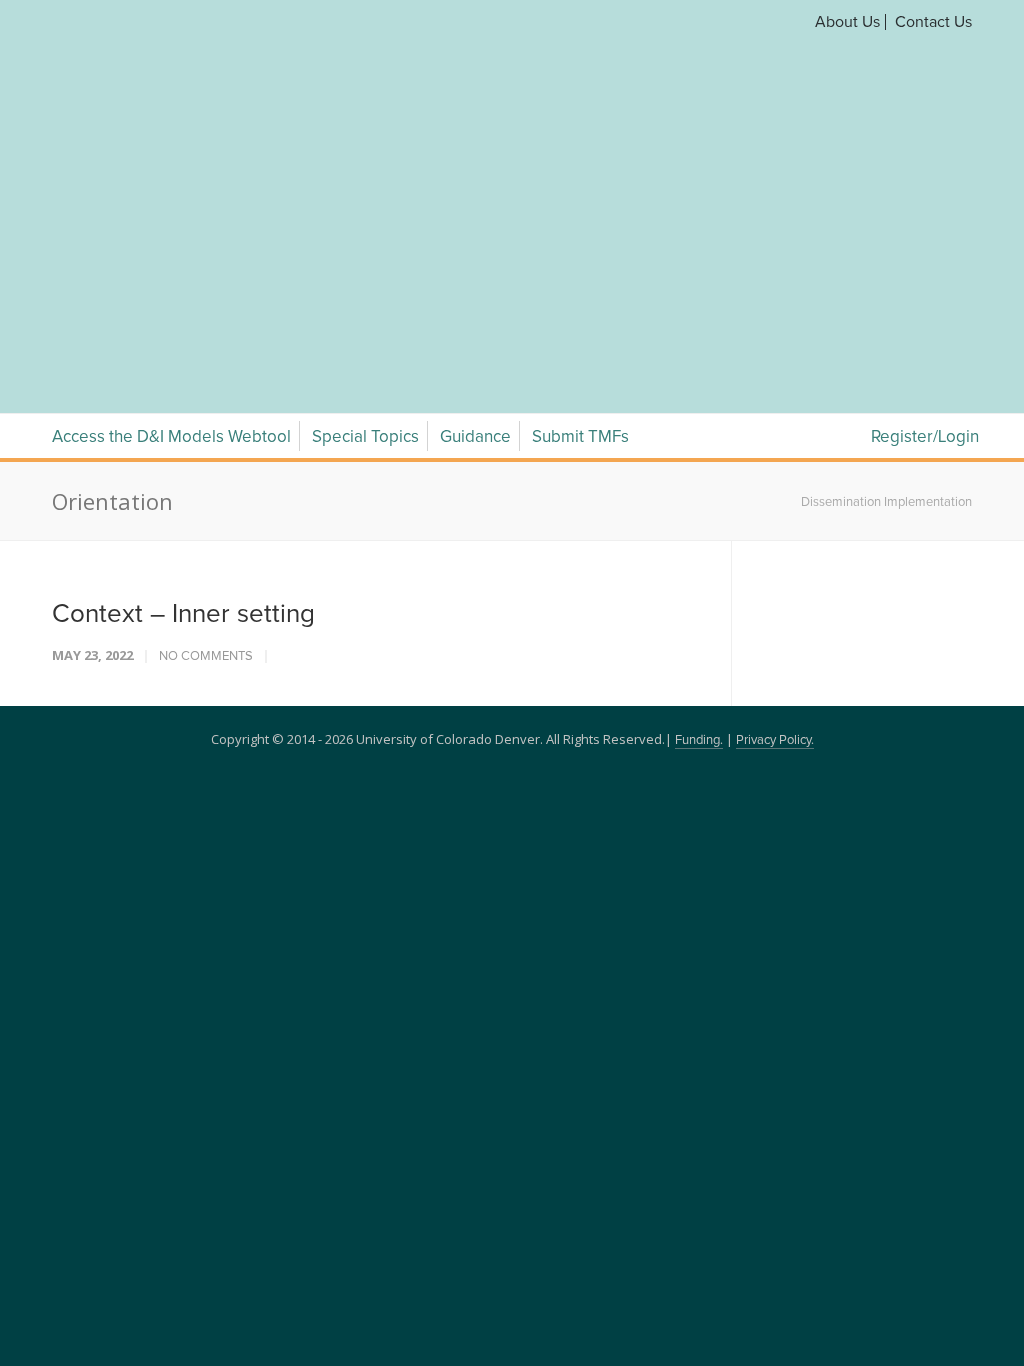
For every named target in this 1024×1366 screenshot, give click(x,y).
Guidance (475, 202)
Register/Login (925, 202)
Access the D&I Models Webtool (171, 202)
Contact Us (933, 22)
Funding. (699, 505)
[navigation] (512, 138)
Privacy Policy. (775, 505)
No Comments (206, 421)
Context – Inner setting (183, 379)
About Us (847, 22)
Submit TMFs (580, 202)
